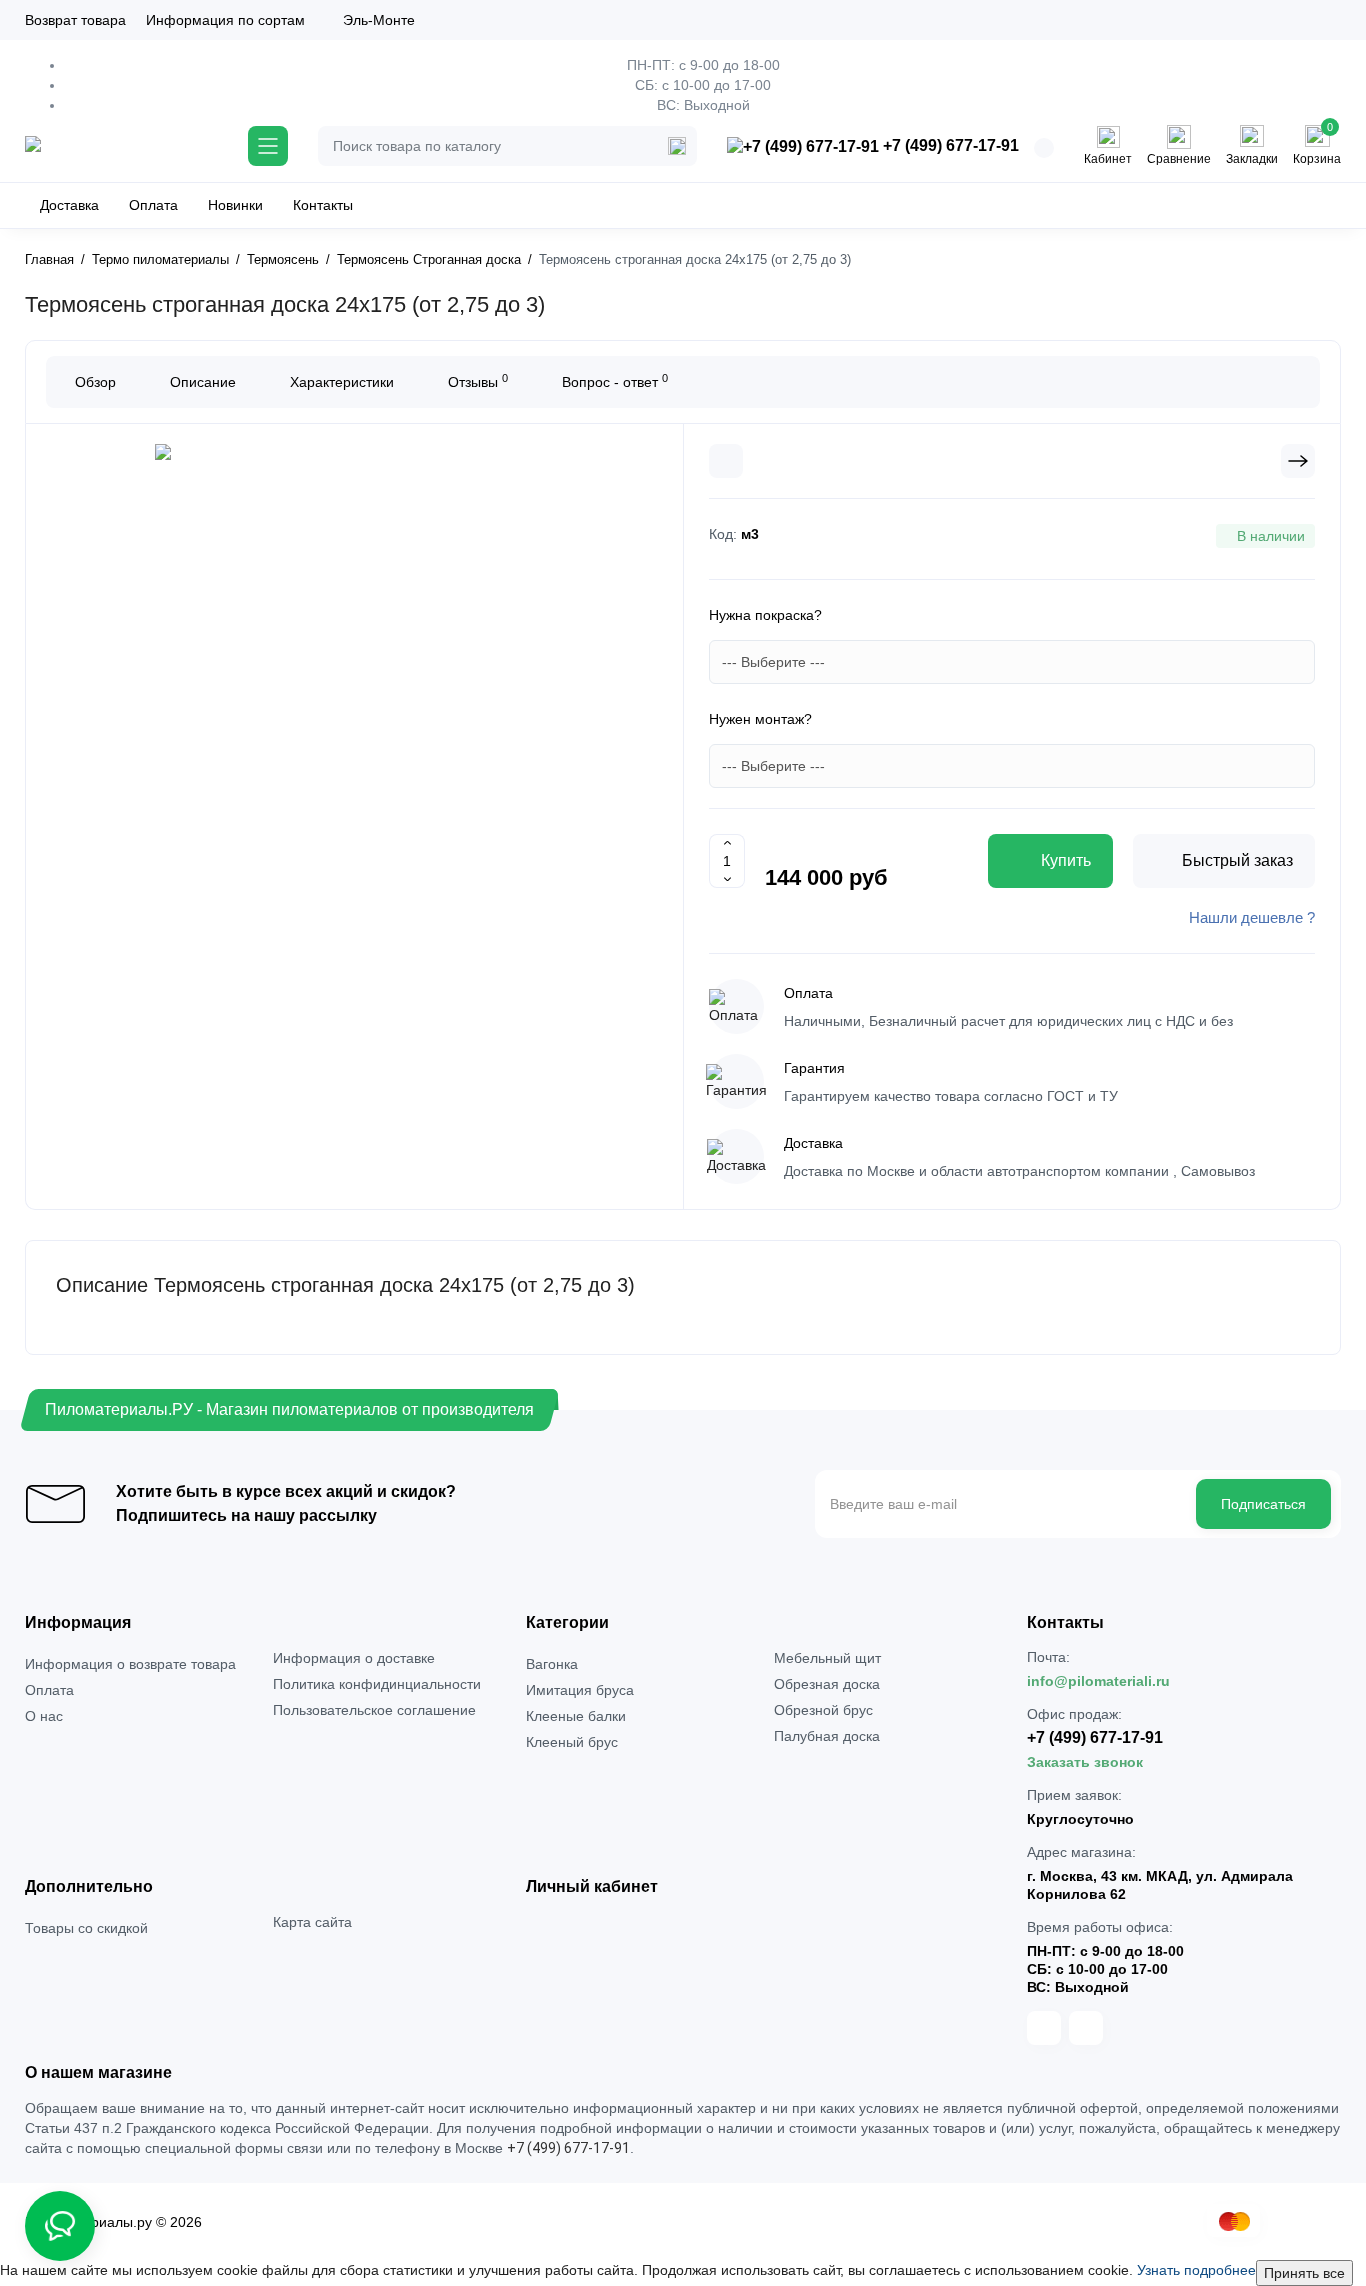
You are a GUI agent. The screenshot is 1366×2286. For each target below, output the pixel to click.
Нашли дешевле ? (1252, 917)
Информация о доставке (354, 1658)
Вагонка (552, 1664)
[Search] (677, 146)
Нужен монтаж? (760, 719)
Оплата (49, 1690)
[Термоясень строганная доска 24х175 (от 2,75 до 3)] (355, 694)
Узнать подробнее (1196, 2270)
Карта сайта (312, 1922)
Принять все (1304, 2273)
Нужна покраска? (765, 615)
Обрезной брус (823, 1710)
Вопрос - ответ (615, 381)
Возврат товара (75, 20)
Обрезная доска (827, 1684)
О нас (44, 1716)
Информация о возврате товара (130, 1664)
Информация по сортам (225, 20)
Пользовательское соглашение (374, 1710)
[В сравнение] (726, 461)
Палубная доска (827, 1736)
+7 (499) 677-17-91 (949, 145)
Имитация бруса (580, 1690)
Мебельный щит (827, 1658)
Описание (203, 382)
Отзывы (478, 381)
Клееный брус (572, 1742)
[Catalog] (268, 146)
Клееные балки (576, 1716)
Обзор (95, 382)
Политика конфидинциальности (377, 1684)
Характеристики (342, 382)
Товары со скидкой (86, 1928)
